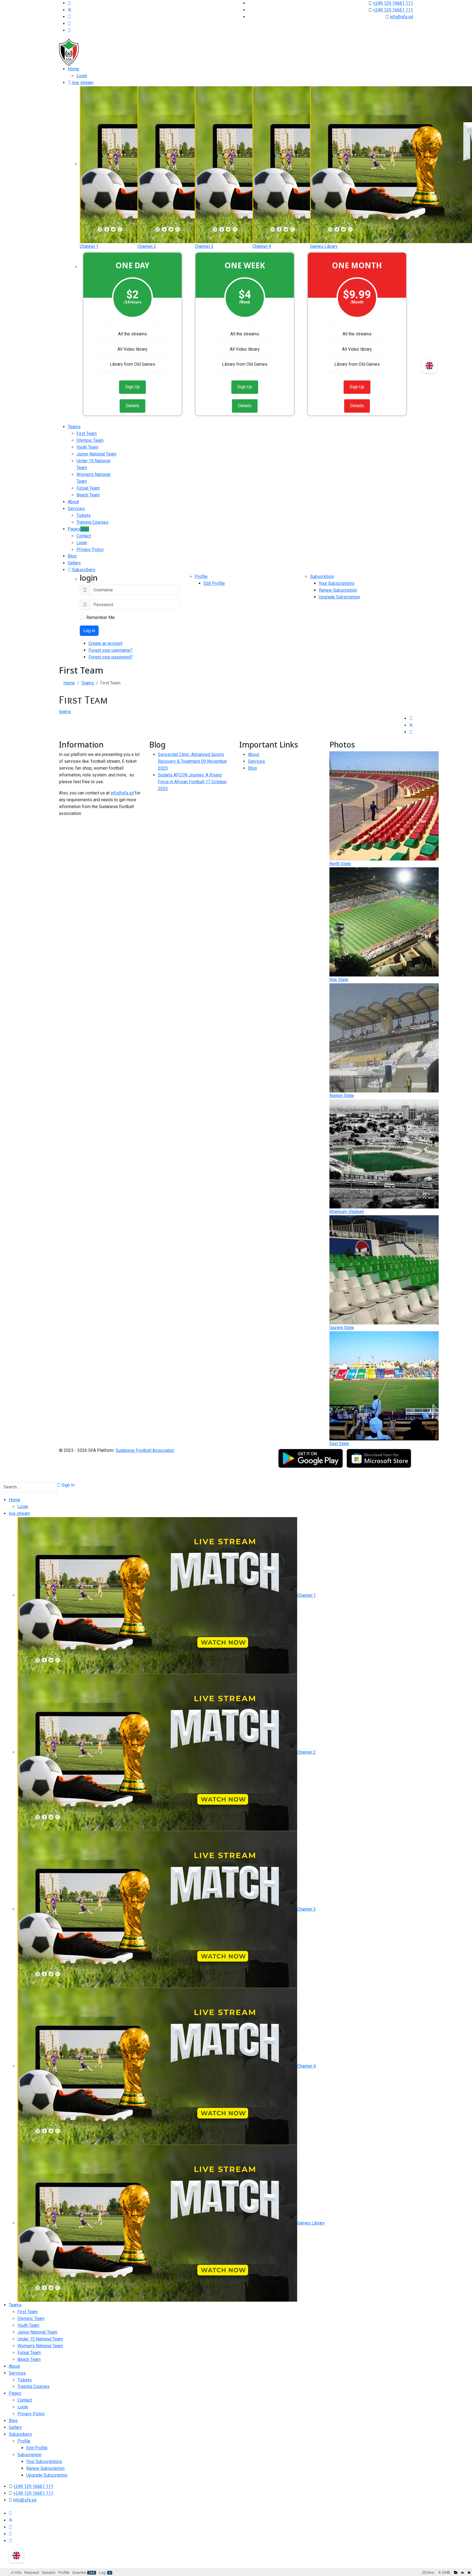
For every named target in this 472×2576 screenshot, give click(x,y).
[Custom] (69, 30)
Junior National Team (96, 454)
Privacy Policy (90, 550)
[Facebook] (69, 3)
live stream (82, 83)
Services (76, 509)
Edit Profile (214, 583)
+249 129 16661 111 (393, 3)
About (73, 502)
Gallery (74, 563)
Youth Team (87, 447)
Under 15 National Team (40, 2339)
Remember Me (101, 617)
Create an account (105, 643)
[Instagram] (69, 24)
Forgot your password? (111, 657)
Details (132, 406)
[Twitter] (70, 10)
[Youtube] (69, 17)
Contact (84, 536)
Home (73, 69)
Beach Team (88, 495)
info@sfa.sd (401, 17)
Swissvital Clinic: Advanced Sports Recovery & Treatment (192, 761)
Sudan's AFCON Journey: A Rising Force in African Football (192, 782)
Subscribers (83, 570)
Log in (89, 631)
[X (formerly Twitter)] (411, 725)
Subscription (322, 577)
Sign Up (132, 387)
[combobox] (29, 1487)
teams (65, 712)
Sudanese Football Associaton (145, 1450)
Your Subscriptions (337, 583)
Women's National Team (40, 2346)
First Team (87, 434)
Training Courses (92, 522)
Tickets (84, 515)
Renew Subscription (338, 590)
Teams (74, 427)
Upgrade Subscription (339, 597)
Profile (201, 577)
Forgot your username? (110, 650)
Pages (78, 529)
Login (82, 76)
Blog (72, 556)
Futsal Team (88, 488)
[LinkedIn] (411, 732)
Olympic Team (90, 440)
